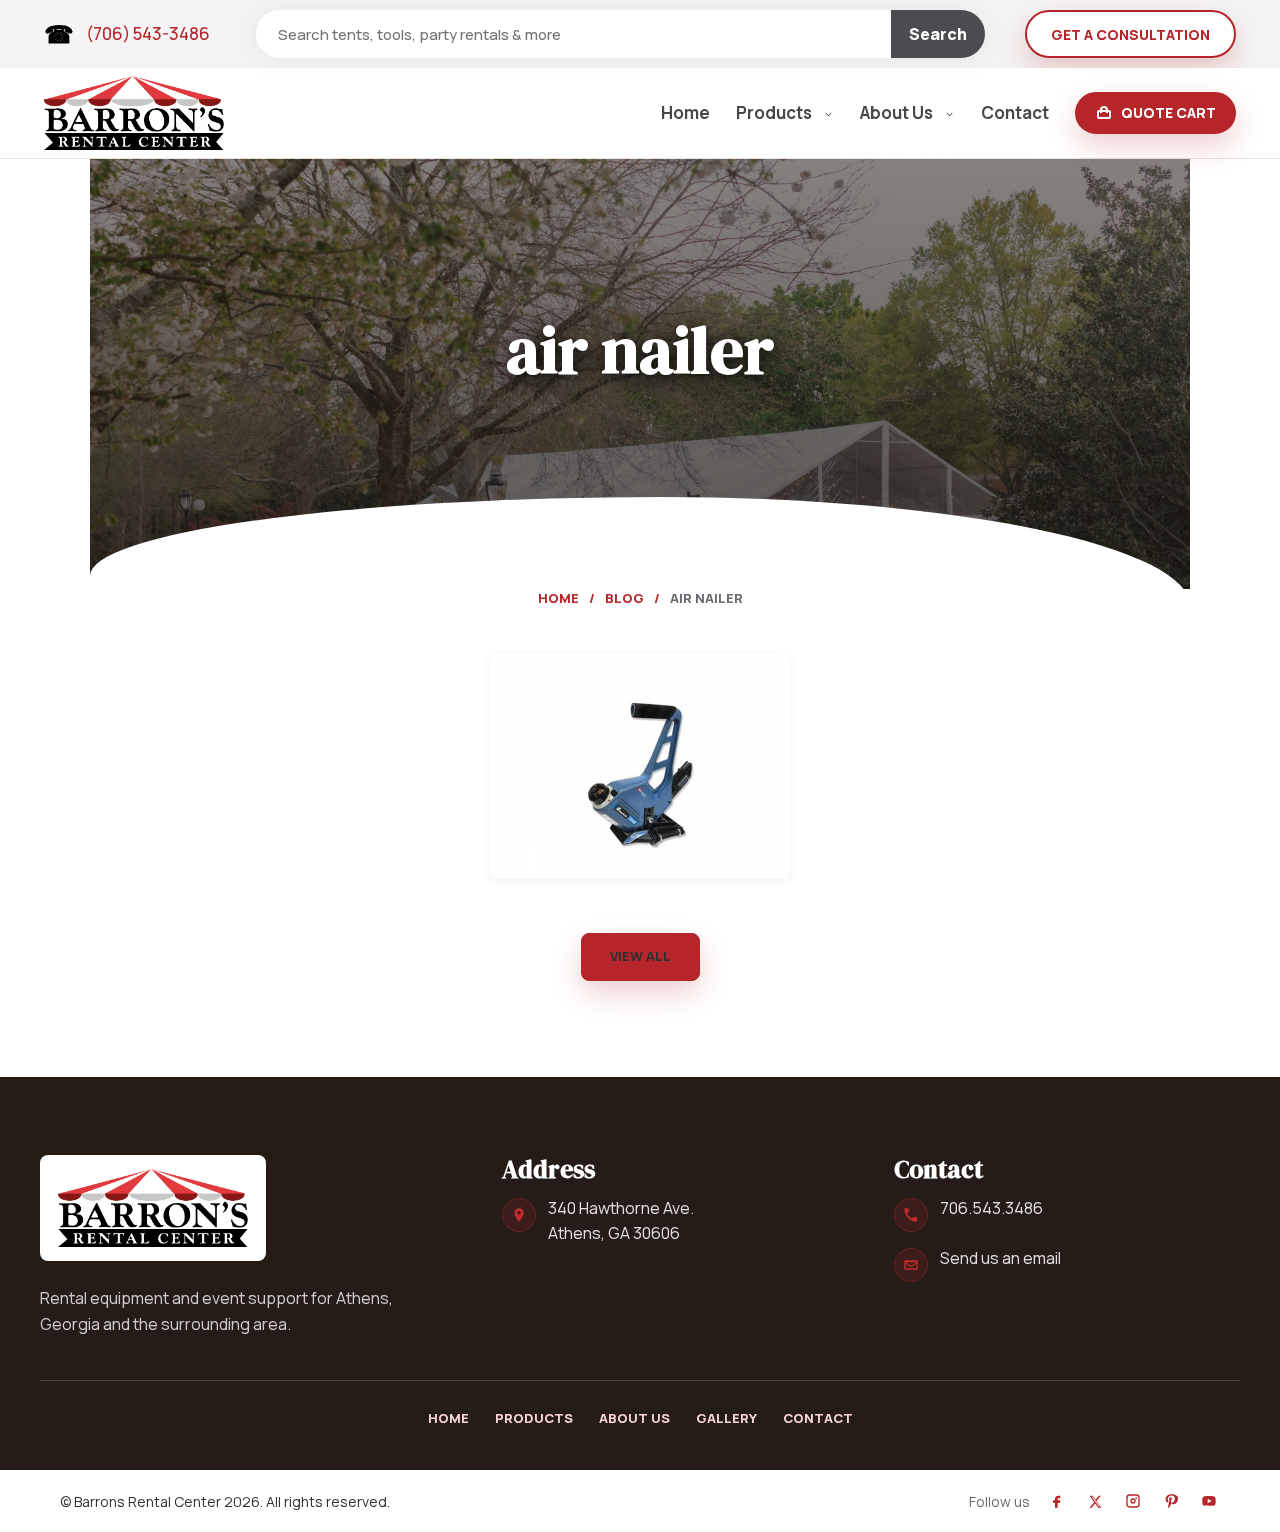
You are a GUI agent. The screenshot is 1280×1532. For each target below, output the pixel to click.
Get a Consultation (1130, 34)
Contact (1015, 112)
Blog (624, 598)
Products (774, 112)
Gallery (726, 1418)
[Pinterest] (1171, 1501)
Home (685, 112)
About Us (896, 112)
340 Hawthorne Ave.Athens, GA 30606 (621, 1220)
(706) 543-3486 (148, 33)
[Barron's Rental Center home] (153, 1208)
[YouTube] (1209, 1501)
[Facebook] (1057, 1501)
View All (640, 956)
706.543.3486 (991, 1208)
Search (938, 34)
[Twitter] (1095, 1501)
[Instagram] (1133, 1501)
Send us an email (1000, 1258)
